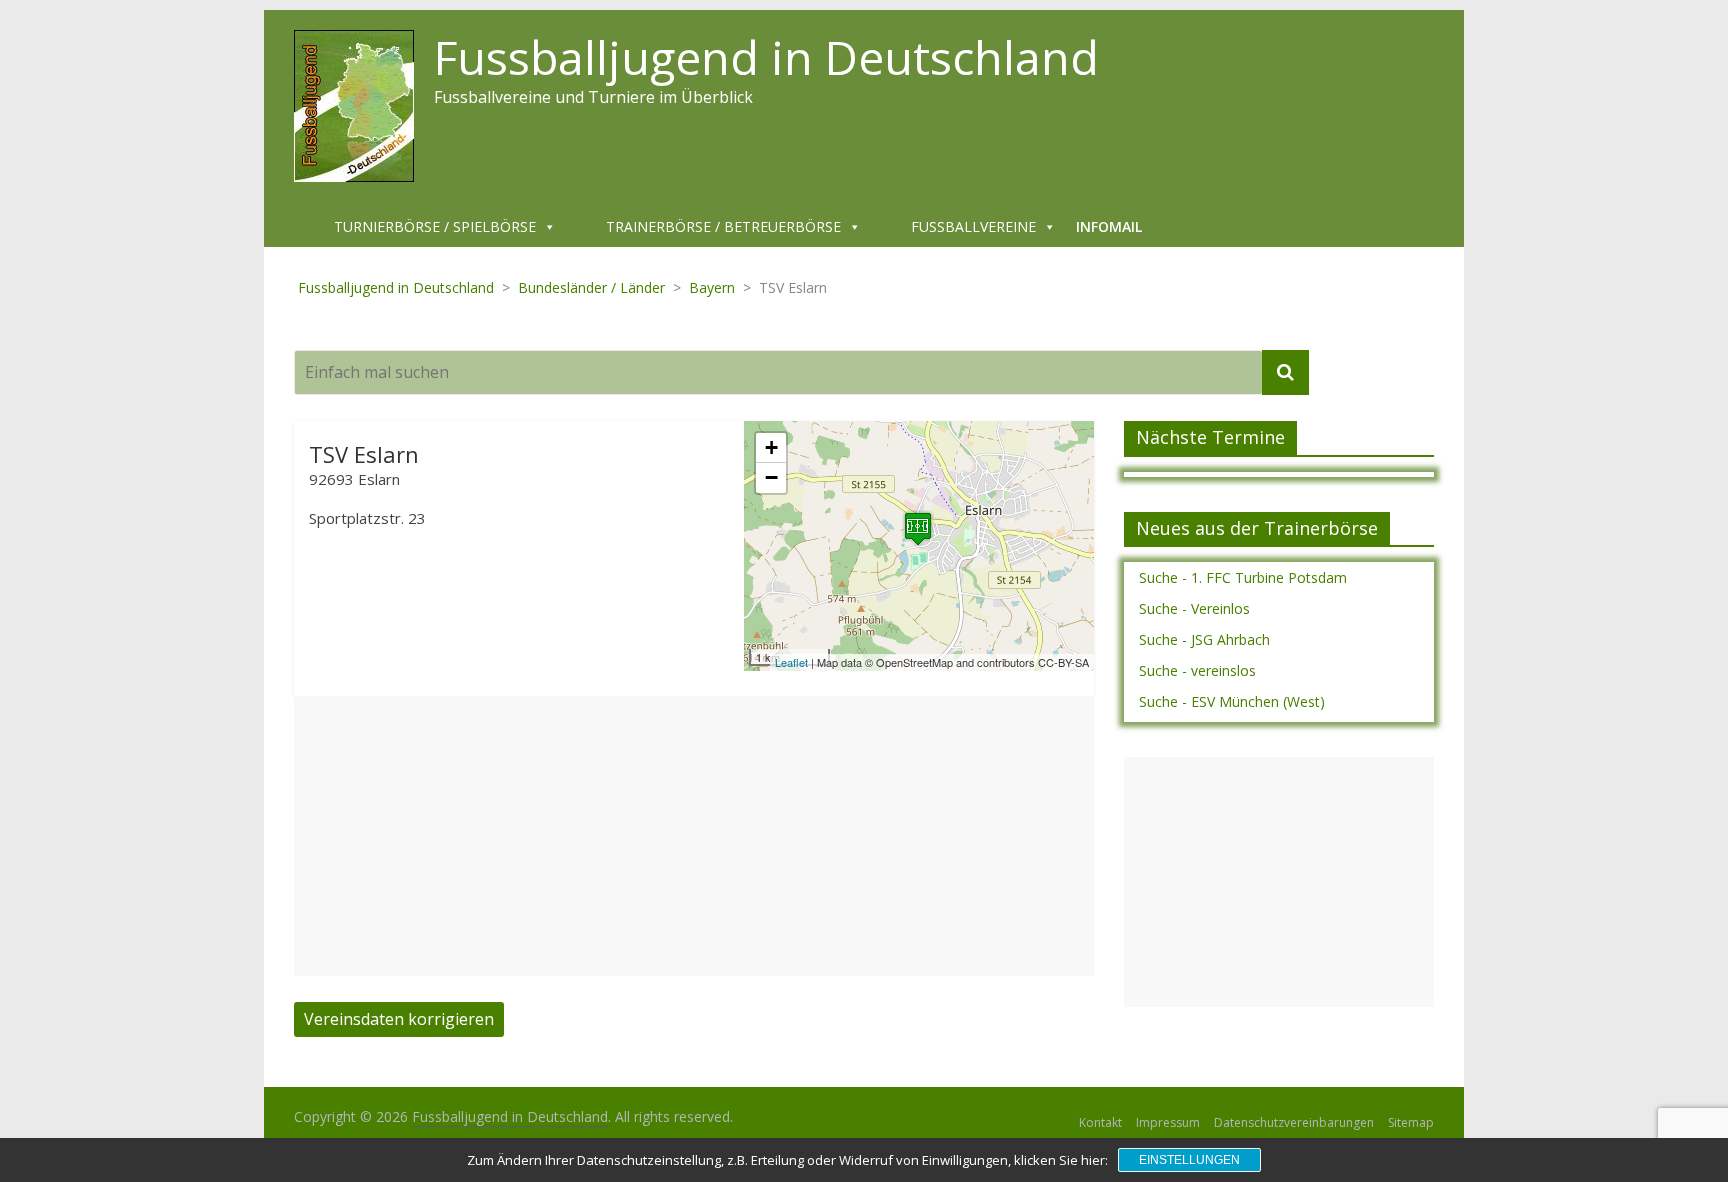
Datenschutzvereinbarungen (1294, 1122)
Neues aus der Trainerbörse (1257, 528)
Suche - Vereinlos (1194, 608)
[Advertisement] (694, 836)
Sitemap (1411, 1122)
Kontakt (1100, 1122)
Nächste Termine (1210, 437)
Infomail (1109, 226)
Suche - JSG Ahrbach (1204, 639)
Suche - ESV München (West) (1232, 701)
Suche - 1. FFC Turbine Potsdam (1243, 577)
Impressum (1168, 1122)
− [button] (771, 477)
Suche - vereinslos (1197, 670)
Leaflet (791, 662)
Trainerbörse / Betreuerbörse (723, 226)
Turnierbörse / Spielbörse (435, 226)
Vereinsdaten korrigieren (399, 1019)
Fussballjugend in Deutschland (766, 57)
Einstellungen (1189, 1160)
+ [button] (771, 447)
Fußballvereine (973, 226)
